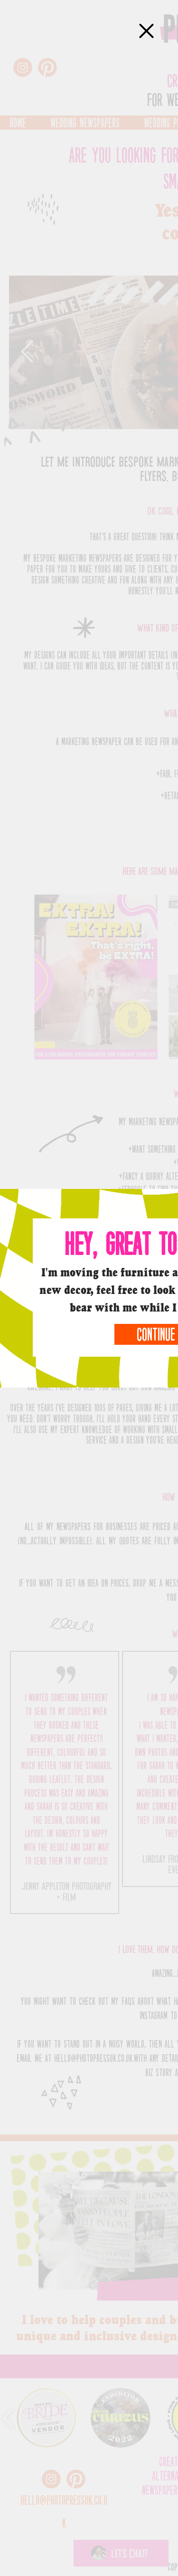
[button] (146, 31)
